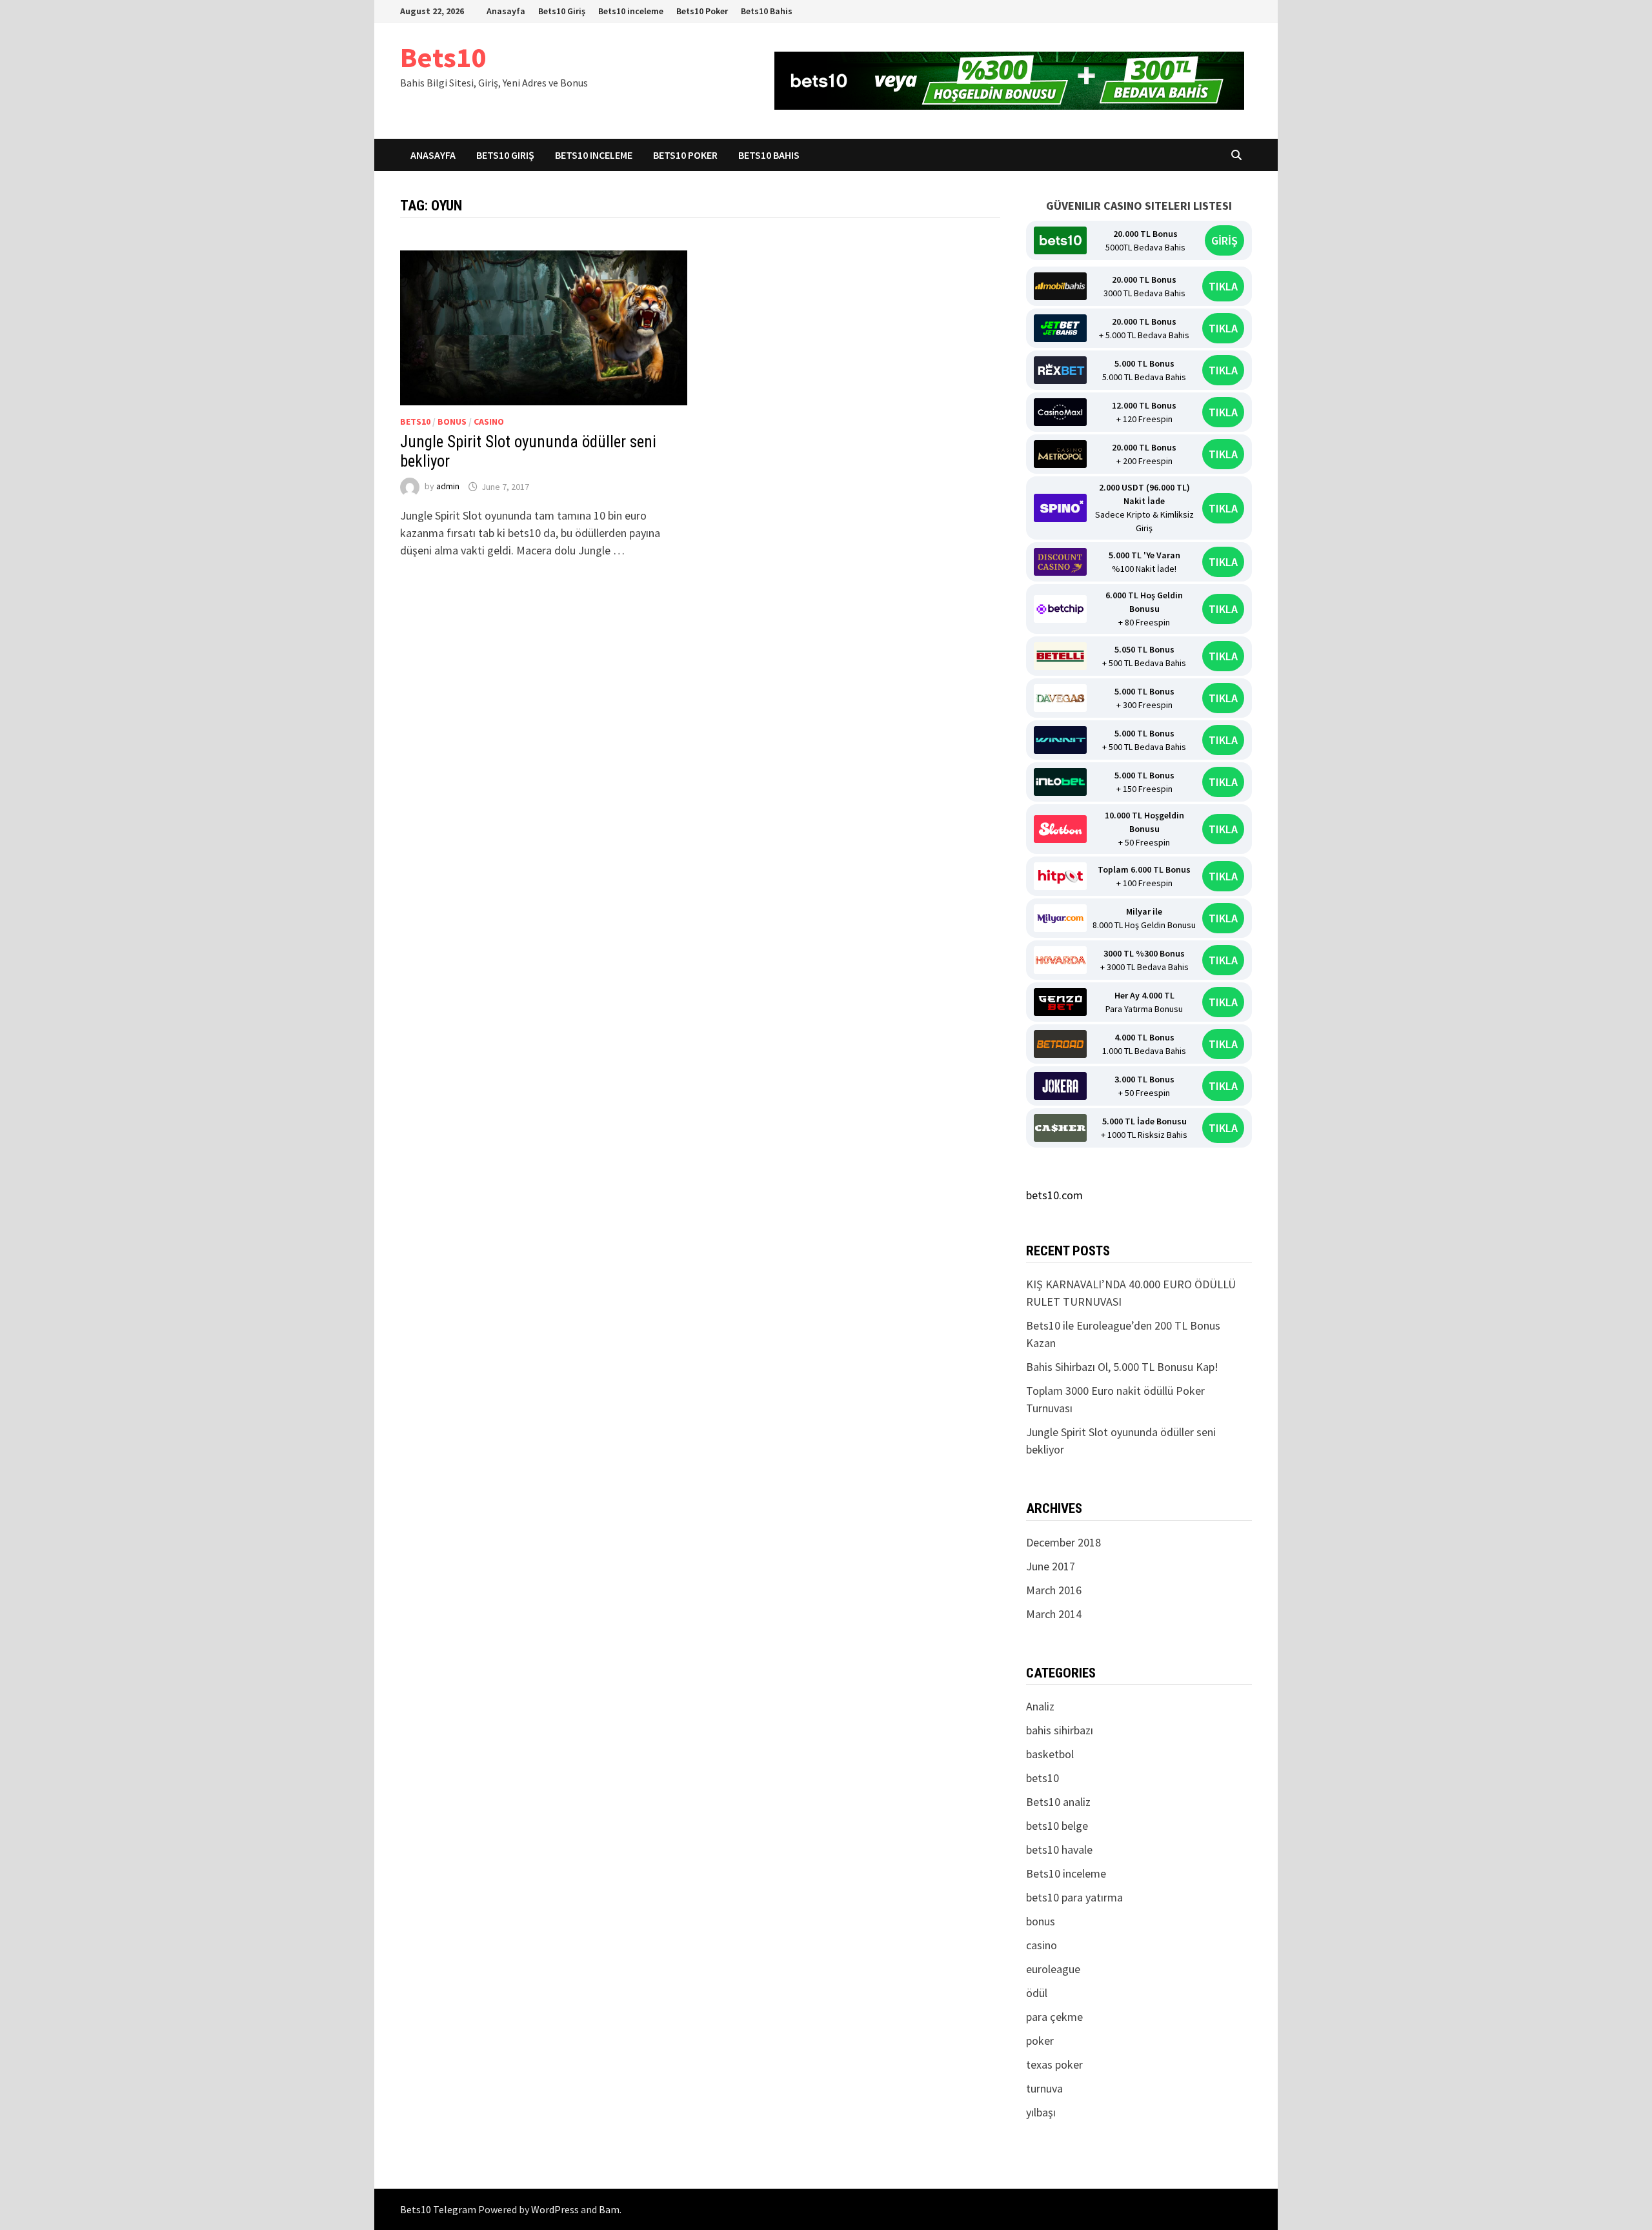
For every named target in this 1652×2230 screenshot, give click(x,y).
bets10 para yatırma (1074, 1897)
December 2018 (1063, 1542)
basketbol (1050, 1754)
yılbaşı (1041, 2112)
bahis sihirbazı (1060, 1730)
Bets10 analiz (1058, 1802)
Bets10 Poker (702, 11)
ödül (1037, 1993)
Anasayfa (506, 11)
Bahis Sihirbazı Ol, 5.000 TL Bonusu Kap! (1122, 1367)
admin (448, 487)
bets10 (415, 421)
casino (489, 421)
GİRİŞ (1224, 240)
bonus (452, 421)
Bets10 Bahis (767, 11)
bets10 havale (1059, 1850)
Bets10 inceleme (631, 11)
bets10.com (1054, 1195)
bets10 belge (1057, 1826)
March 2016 (1054, 1590)
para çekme (1054, 2017)
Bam (609, 2209)
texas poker (1054, 2064)
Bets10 (443, 57)
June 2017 (1051, 1566)
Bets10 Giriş (562, 11)
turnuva (1044, 2088)
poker (1040, 2041)
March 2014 (1054, 1614)
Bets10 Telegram (438, 2209)
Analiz (1040, 1706)
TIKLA (1223, 286)
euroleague (1053, 1969)
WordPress (555, 2209)
